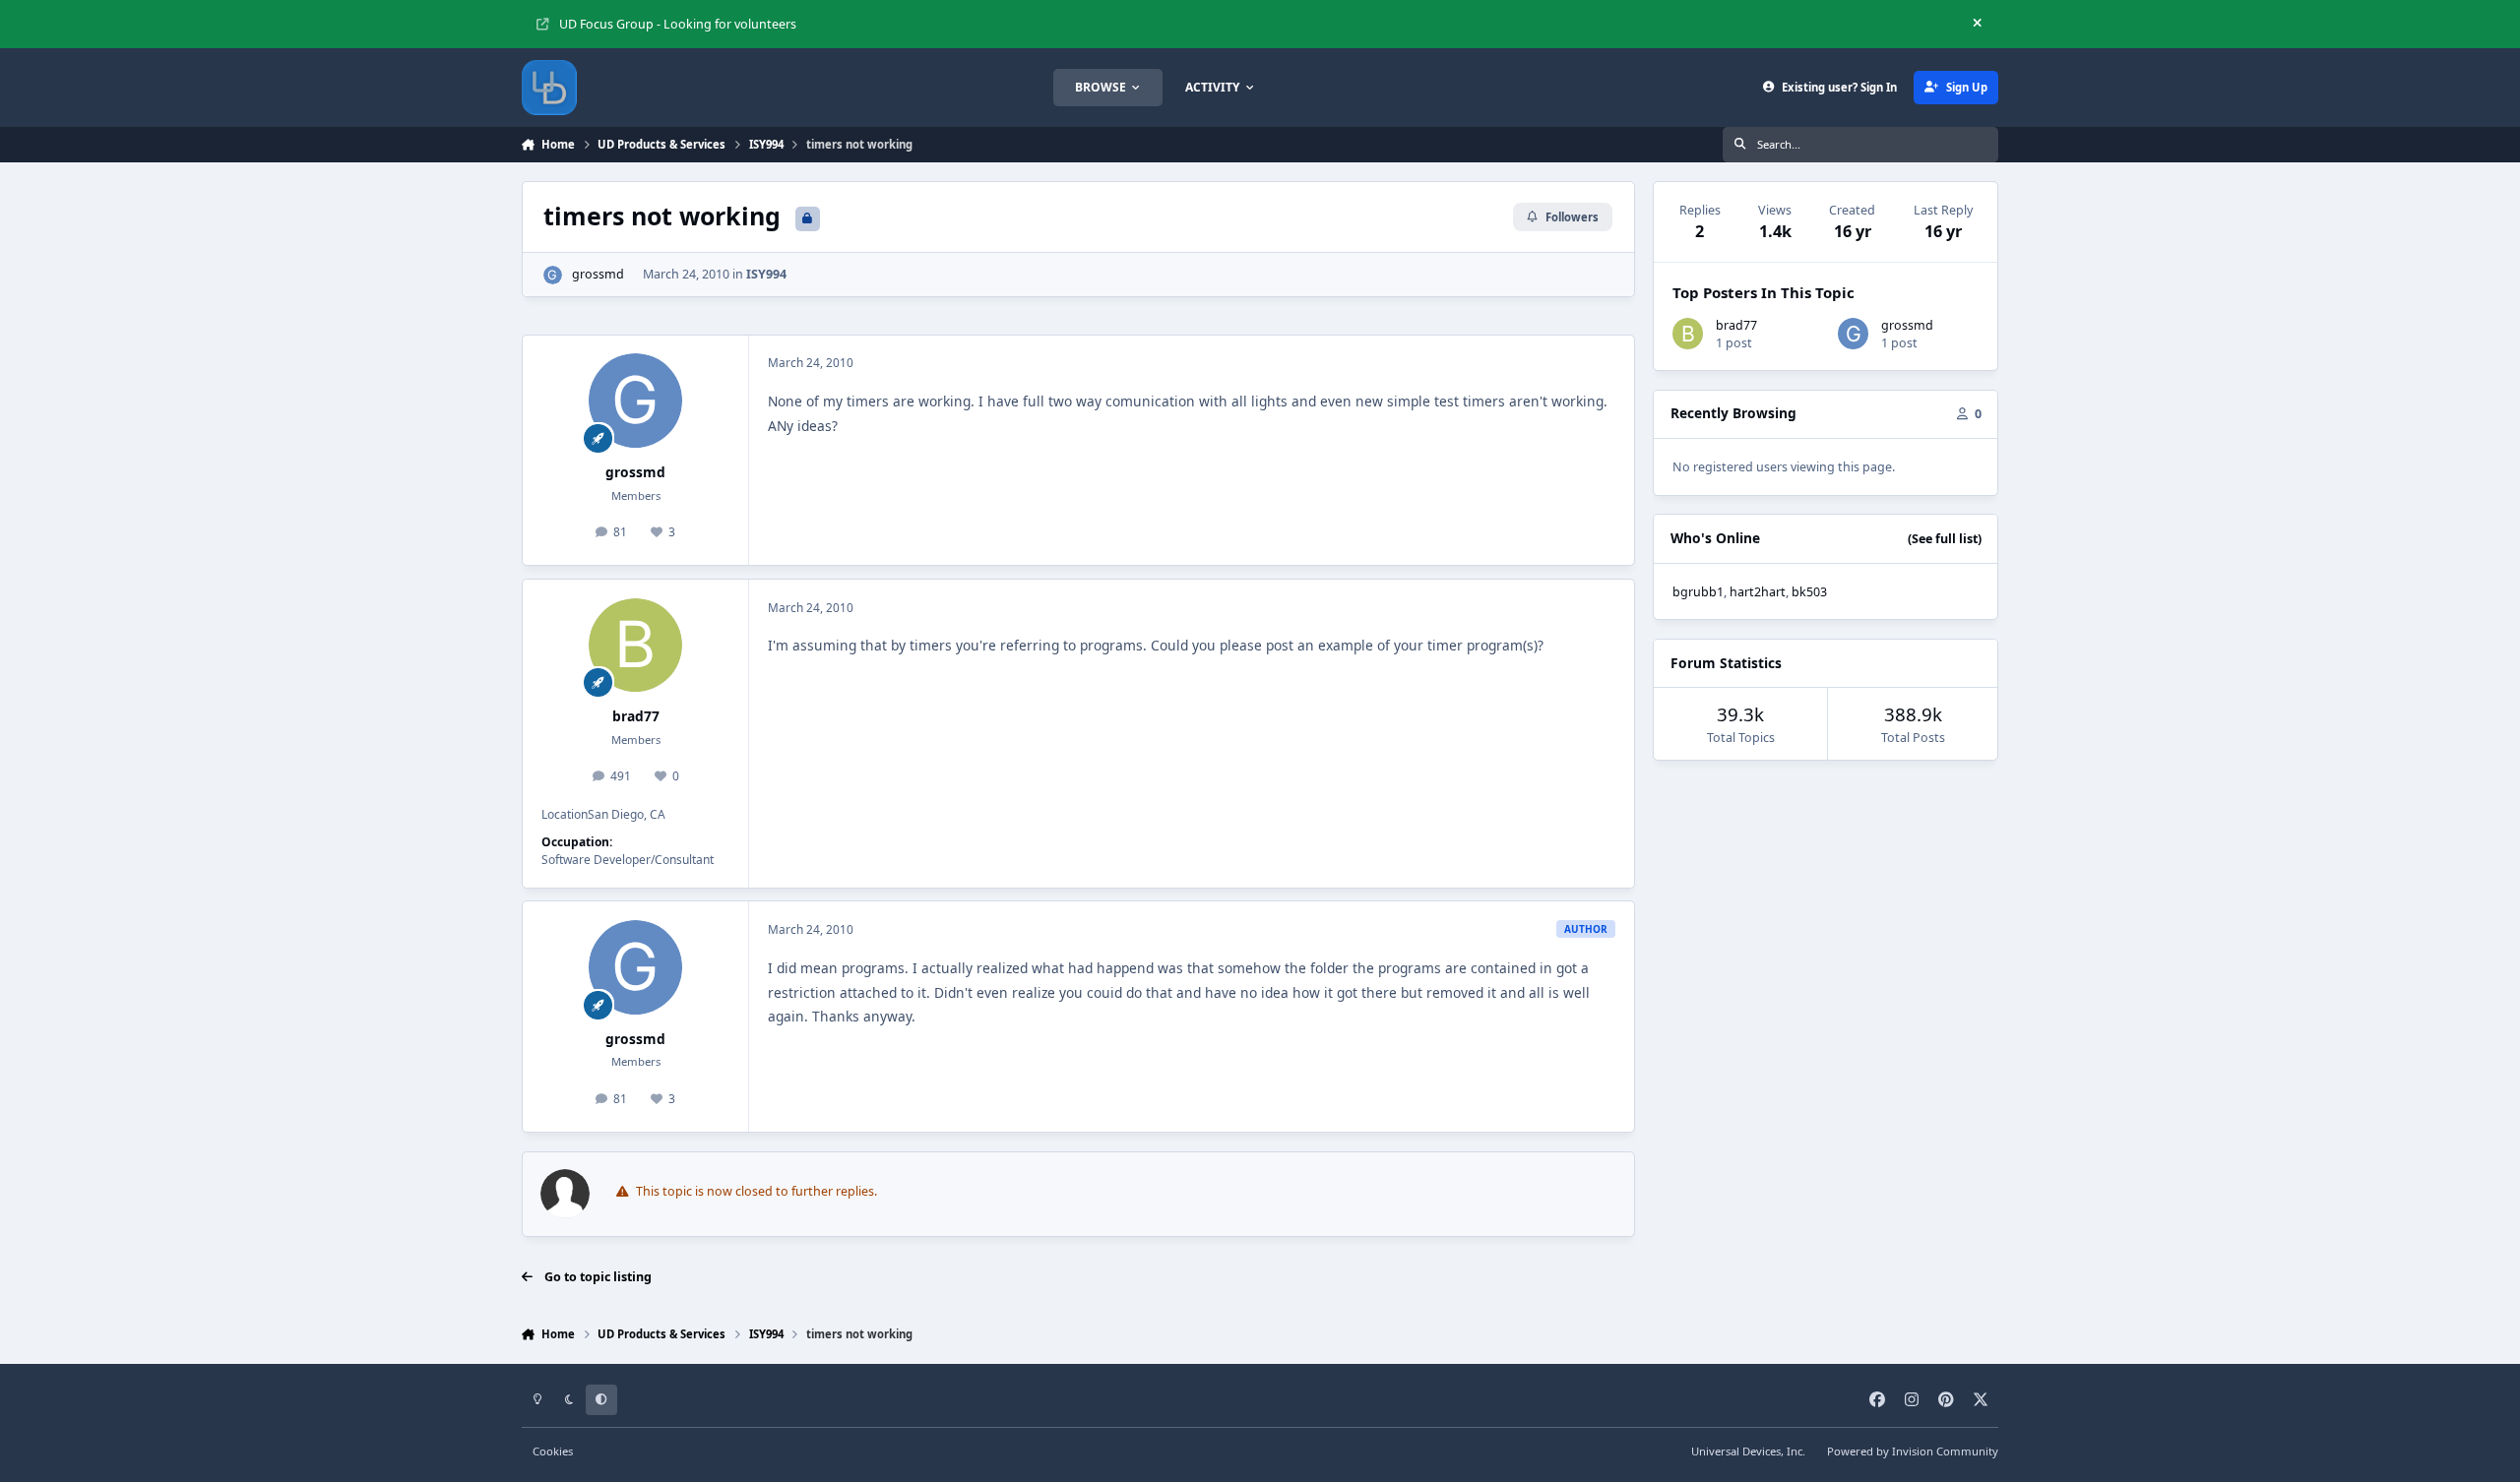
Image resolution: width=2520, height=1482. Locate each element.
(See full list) (1945, 539)
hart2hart (1758, 592)
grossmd (598, 274)
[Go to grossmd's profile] (553, 275)
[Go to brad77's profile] (636, 646)
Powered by (1913, 1451)
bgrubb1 (1698, 592)
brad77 (636, 716)
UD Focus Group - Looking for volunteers (678, 24)
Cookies (553, 1451)
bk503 (1809, 592)
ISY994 (766, 274)
